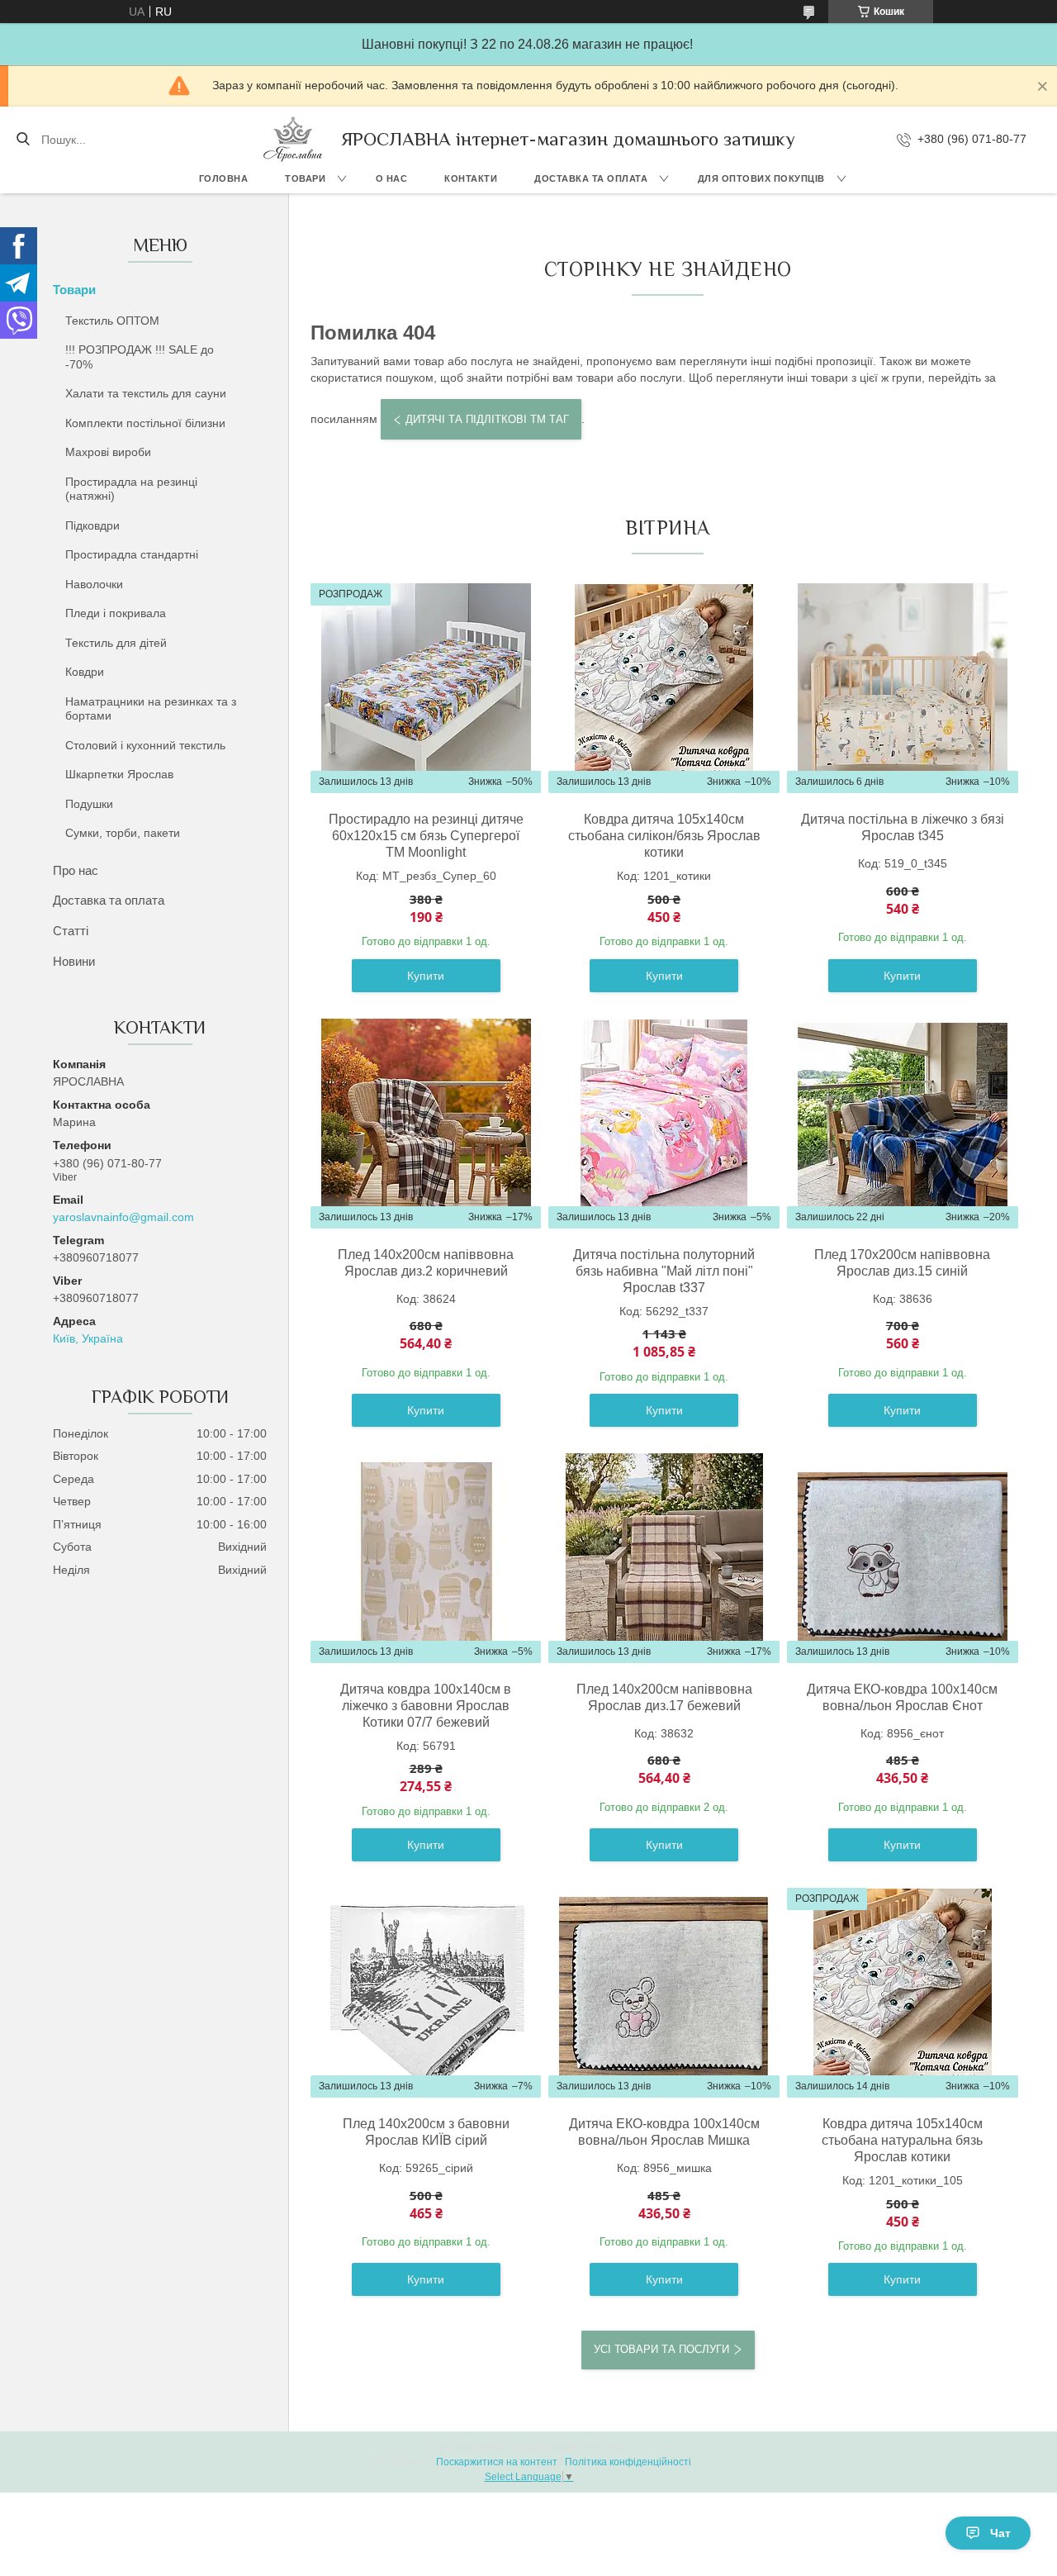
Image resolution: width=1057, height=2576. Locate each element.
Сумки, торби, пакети (123, 833)
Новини (74, 961)
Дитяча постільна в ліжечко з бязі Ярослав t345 (903, 827)
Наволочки (94, 584)
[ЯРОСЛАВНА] (293, 139)
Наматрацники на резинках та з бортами (151, 709)
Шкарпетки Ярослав (119, 774)
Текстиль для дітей (116, 643)
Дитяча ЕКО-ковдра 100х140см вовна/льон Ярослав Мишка (664, 2132)
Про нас (76, 870)
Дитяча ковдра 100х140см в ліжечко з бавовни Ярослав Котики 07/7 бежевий (426, 1706)
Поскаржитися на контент (497, 2462)
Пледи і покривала (116, 613)
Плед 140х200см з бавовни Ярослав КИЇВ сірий (426, 2132)
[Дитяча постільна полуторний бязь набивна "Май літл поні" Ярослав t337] (664, 1124)
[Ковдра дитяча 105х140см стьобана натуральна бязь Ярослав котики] (903, 1993)
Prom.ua (608, 2447)
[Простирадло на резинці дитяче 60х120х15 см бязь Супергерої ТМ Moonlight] (426, 688)
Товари (305, 178)
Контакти (471, 178)
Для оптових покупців (761, 178)
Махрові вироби (108, 452)
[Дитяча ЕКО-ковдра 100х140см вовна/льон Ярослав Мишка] (664, 1993)
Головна (224, 178)
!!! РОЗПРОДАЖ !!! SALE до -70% (140, 357)
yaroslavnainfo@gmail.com (123, 1217)
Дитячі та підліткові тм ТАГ (487, 419)
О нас (392, 178)
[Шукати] (23, 140)
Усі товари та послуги (661, 2349)
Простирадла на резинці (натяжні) (131, 489)
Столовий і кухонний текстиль (145, 745)
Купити (426, 976)
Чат (1000, 2533)
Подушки (89, 804)
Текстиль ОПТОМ (112, 321)
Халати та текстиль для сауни (146, 393)
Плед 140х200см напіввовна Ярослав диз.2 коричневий (426, 1263)
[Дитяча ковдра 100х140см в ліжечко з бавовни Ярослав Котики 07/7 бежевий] (426, 1558)
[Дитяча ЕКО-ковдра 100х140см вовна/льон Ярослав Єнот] (903, 1558)
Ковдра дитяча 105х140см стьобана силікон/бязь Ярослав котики (664, 836)
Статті (71, 931)
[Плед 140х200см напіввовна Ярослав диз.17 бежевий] (664, 1558)
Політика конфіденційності (628, 2462)
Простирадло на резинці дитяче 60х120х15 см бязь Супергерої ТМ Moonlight (426, 836)
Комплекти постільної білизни (145, 423)
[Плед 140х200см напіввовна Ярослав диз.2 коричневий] (426, 1124)
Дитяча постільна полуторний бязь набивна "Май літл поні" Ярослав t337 (664, 1271)
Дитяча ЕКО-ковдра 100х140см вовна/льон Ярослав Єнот (902, 1697)
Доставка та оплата (591, 178)
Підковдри (92, 525)
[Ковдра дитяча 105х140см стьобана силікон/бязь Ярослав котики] (664, 688)
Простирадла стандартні (132, 554)
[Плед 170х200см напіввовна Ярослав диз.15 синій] (903, 1124)
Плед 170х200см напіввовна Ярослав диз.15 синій (902, 1263)
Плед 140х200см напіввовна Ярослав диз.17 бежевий (664, 1697)
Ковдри (85, 672)
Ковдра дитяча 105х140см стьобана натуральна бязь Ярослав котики (902, 2140)
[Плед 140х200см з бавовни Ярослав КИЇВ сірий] (426, 1993)
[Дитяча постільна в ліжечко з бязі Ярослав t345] (903, 688)
